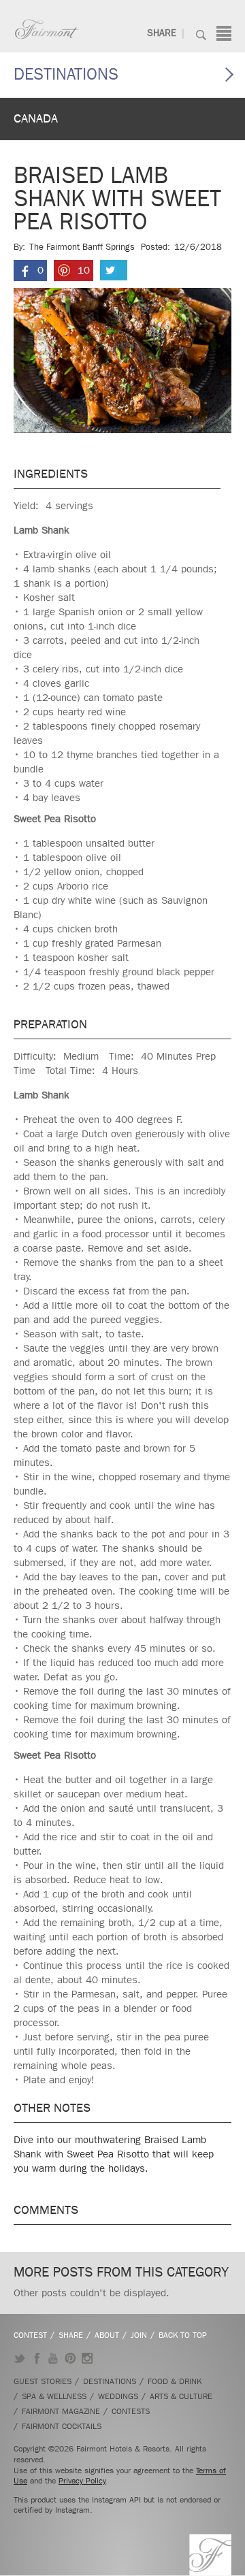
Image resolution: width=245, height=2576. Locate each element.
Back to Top (183, 2335)
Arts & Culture (181, 2396)
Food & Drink (175, 2381)
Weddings (118, 2396)
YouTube (53, 2358)
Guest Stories (43, 2381)
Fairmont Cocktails (62, 2426)
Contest (30, 2335)
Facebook (36, 2358)
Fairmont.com (47, 29)
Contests (131, 2411)
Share (162, 33)
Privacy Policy (82, 2481)
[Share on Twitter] (114, 270)
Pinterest (70, 2358)
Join (139, 2335)
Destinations (66, 74)
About (107, 2335)
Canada (36, 119)
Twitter (19, 2358)
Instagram (87, 2358)
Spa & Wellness (54, 2396)
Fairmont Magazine (61, 2411)
